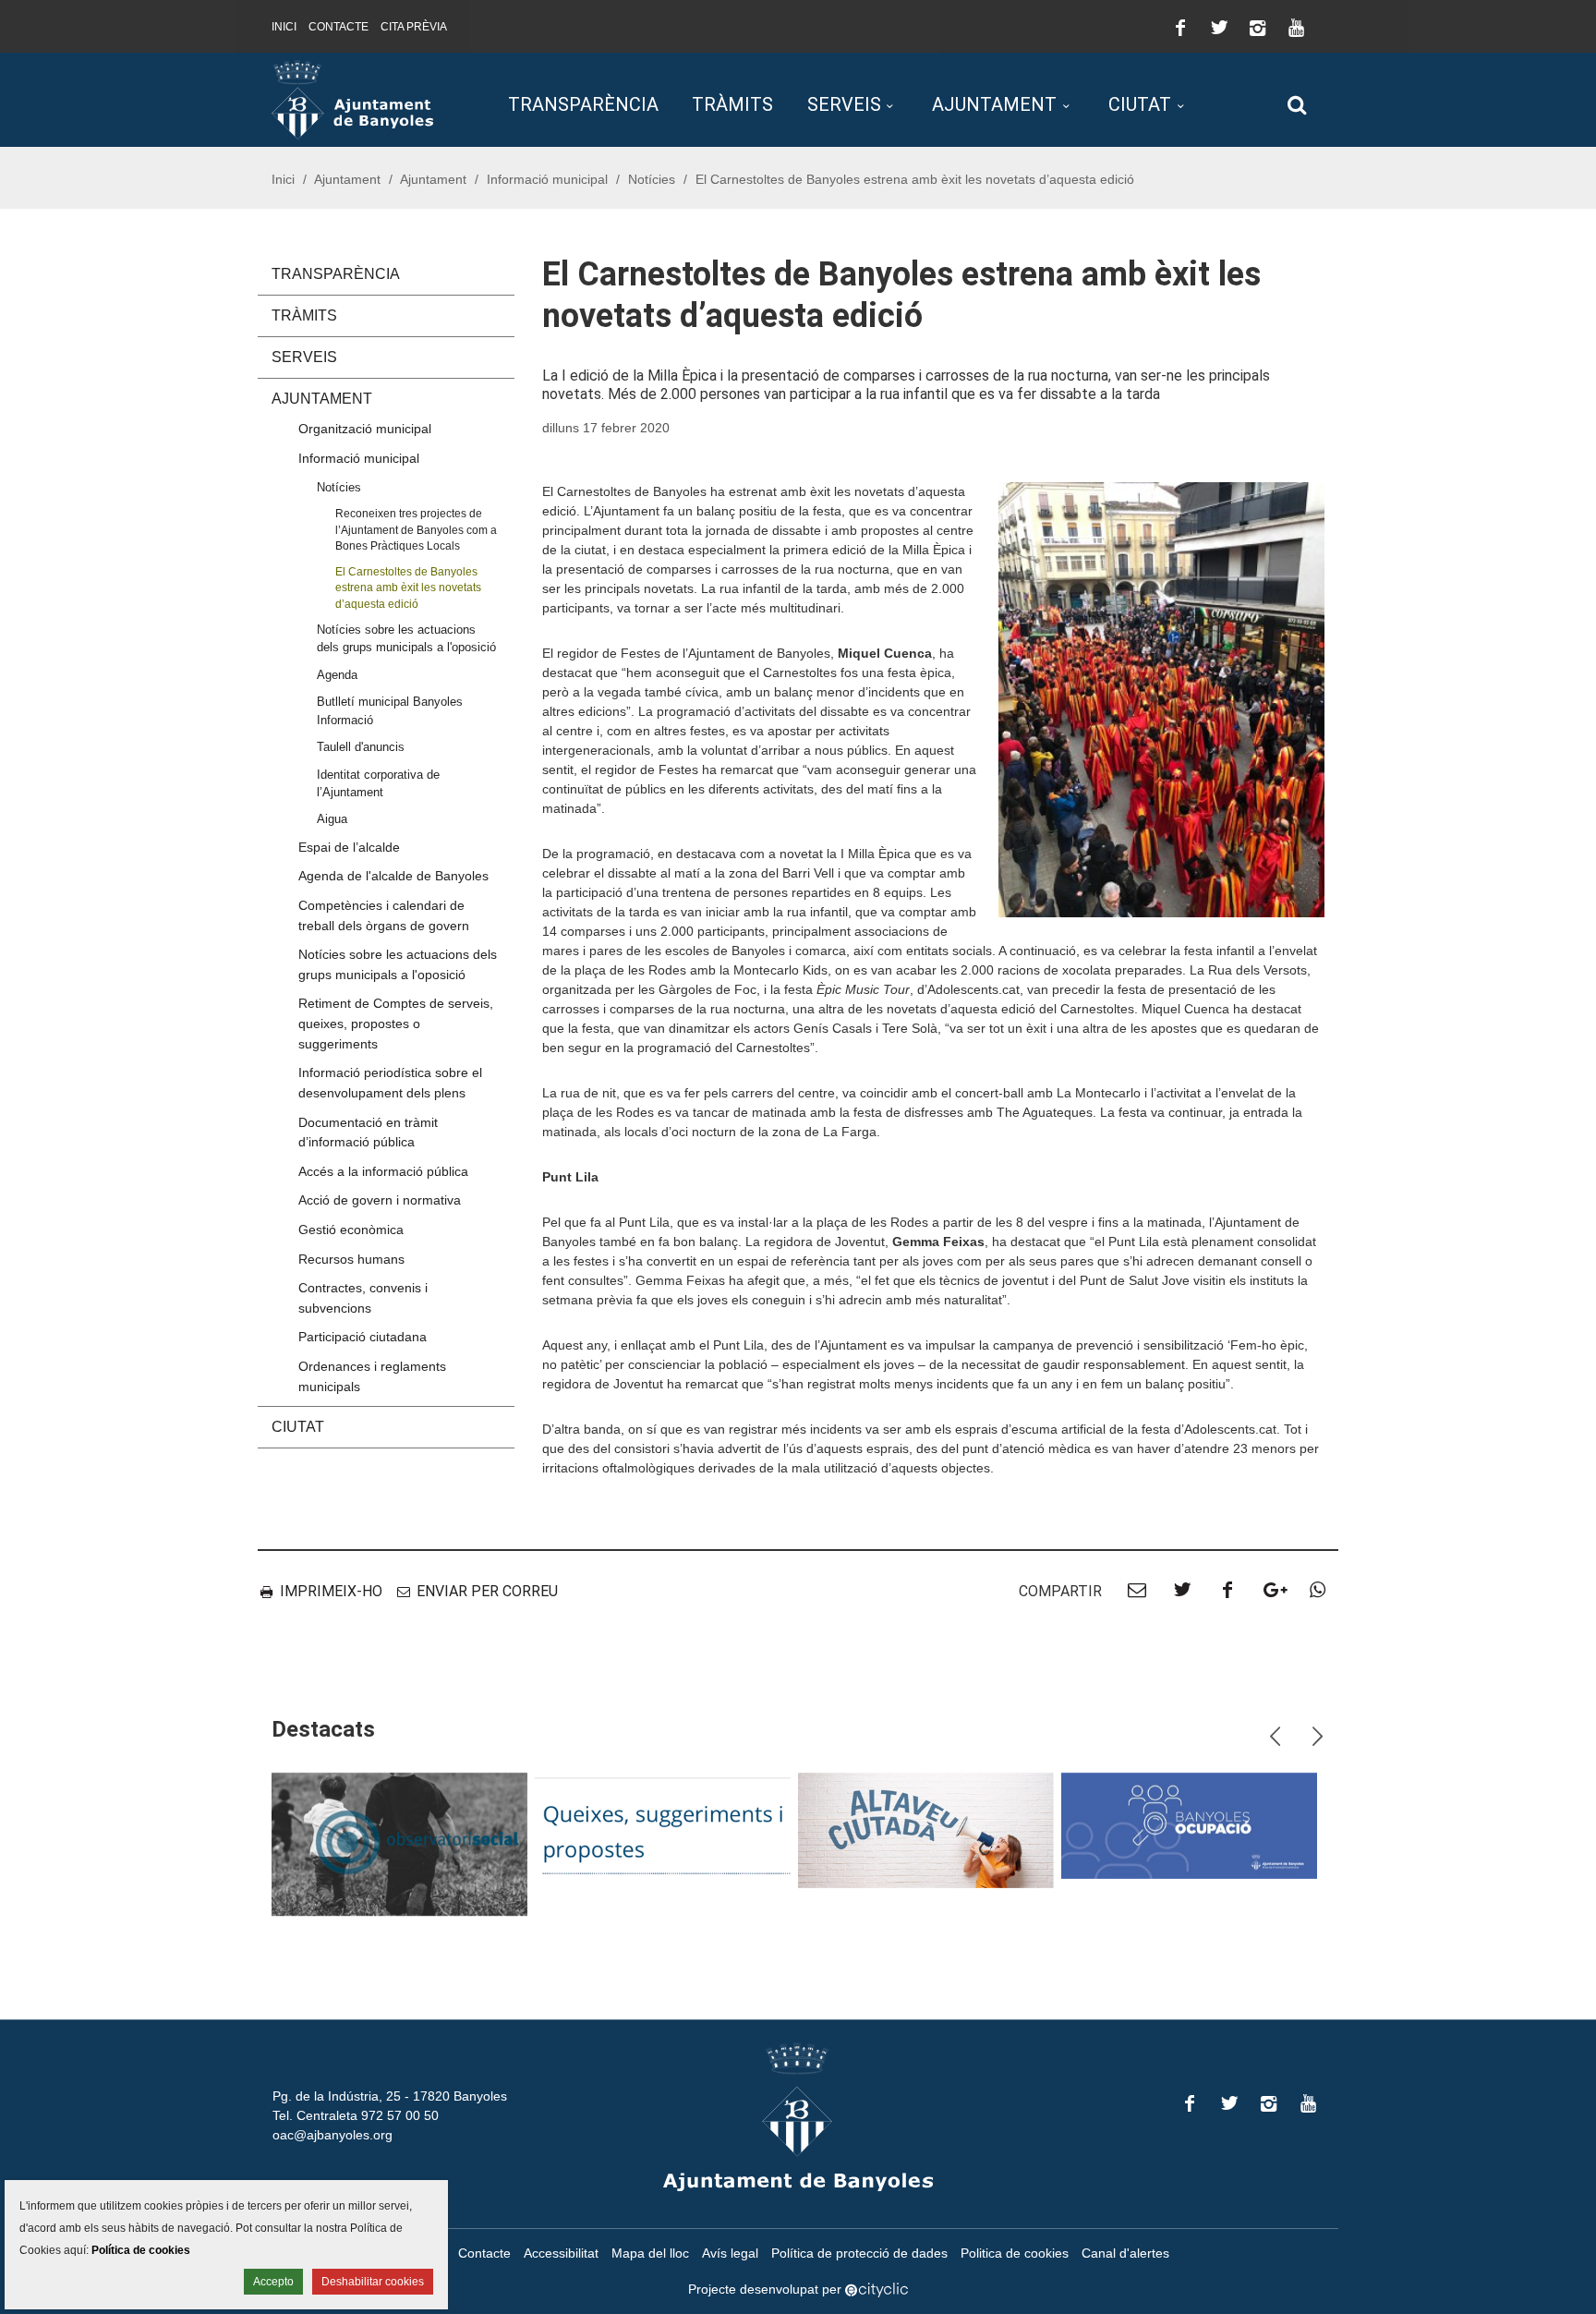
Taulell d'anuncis (361, 747)
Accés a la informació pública (383, 1171)
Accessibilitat (561, 2253)
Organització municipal (365, 429)
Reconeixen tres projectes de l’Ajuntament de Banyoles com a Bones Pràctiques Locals (416, 529)
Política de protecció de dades (859, 2253)
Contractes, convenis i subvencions (363, 1298)
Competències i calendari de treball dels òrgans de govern (384, 915)
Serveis (844, 104)
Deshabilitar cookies (373, 2282)
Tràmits (732, 104)
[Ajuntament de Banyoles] (352, 99)
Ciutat (1140, 104)
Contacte (339, 27)
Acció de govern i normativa (380, 1200)
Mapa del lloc (650, 2253)
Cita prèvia (414, 27)
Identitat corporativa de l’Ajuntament (378, 783)
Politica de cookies (1015, 2253)
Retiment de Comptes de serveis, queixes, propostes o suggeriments (396, 1023)
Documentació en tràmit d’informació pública (368, 1133)
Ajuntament (994, 104)
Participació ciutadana (363, 1337)
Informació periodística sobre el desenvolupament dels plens (390, 1083)
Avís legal (730, 2253)
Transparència (583, 104)
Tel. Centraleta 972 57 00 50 (356, 2115)
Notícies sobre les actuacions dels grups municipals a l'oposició (406, 638)
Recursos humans (351, 1259)
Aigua (332, 819)
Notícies (652, 179)
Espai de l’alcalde (349, 847)
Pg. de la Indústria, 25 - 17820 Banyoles (390, 2096)
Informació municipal (547, 179)
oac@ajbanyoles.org (332, 2135)
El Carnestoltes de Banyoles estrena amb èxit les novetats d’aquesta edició (408, 588)
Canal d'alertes (1125, 2253)
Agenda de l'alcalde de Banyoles (393, 876)
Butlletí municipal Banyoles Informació (390, 710)
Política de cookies (141, 2250)
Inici (284, 27)
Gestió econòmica (351, 1230)
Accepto (273, 2282)
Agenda (337, 675)
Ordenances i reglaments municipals (372, 1376)
